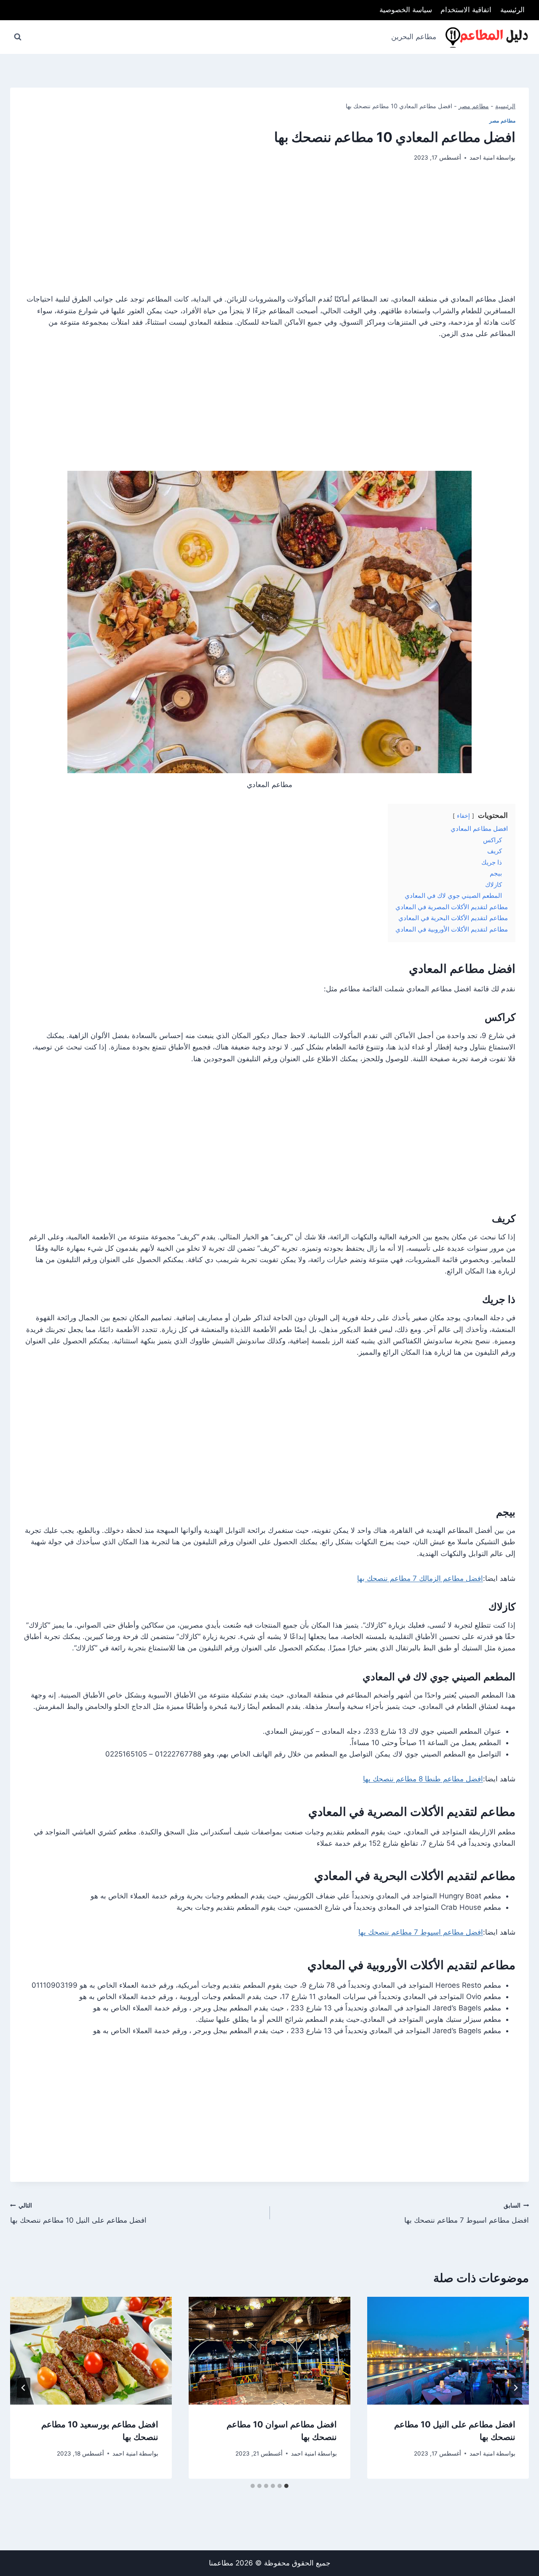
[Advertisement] (269, 235)
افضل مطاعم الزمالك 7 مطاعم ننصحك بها (420, 1578)
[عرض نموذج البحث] (18, 37)
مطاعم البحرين (414, 37)
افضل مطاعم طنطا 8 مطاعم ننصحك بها (423, 1779)
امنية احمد (482, 157)
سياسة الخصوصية (406, 10)
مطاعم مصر (474, 106)
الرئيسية (512, 10)
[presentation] (448, 2351)
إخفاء (463, 816)
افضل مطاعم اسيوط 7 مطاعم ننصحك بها (421, 1932)
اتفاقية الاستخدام (466, 10)
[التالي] (24, 2388)
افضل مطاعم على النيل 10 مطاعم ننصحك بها (78, 2213)
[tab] (286, 2486)
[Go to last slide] (515, 2388)
